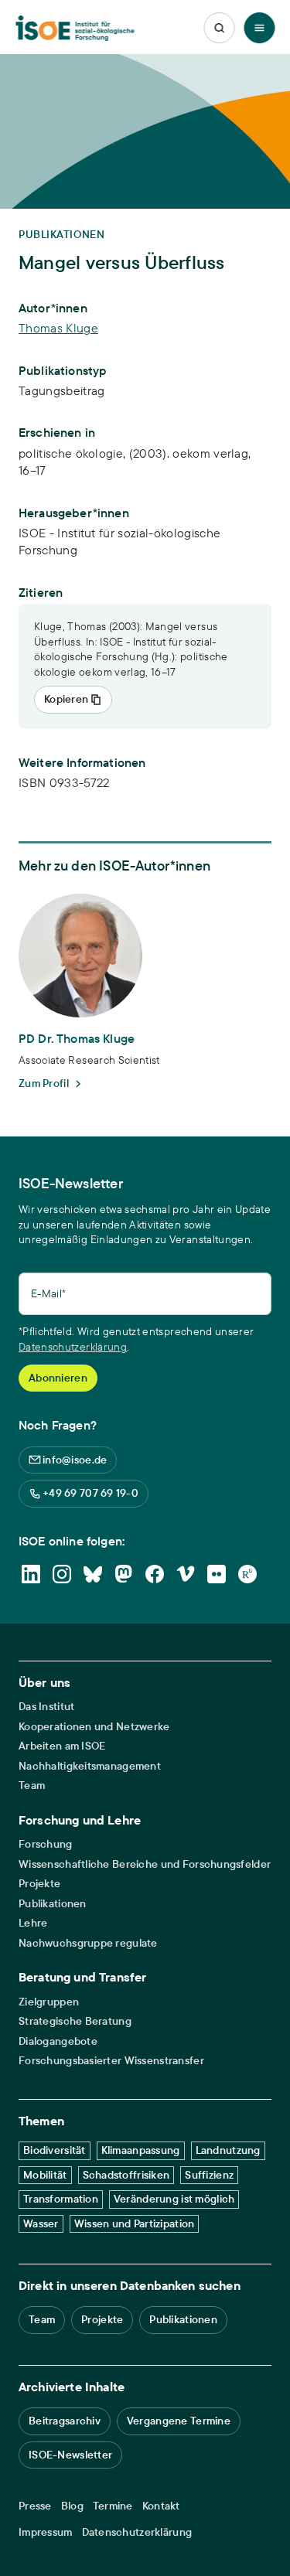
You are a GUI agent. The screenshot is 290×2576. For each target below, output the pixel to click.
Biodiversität (55, 2150)
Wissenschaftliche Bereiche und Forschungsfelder (145, 1864)
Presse (35, 2506)
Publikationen (53, 1904)
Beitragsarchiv (65, 2421)
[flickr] (217, 1574)
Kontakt (161, 2506)
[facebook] (155, 1574)
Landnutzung (228, 2150)
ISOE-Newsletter (70, 2455)
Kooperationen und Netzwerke (94, 1727)
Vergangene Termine (179, 2421)
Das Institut (46, 1707)
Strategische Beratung (75, 2021)
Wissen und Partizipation (135, 2223)
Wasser (41, 2223)
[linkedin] (31, 1574)
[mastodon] (124, 1574)
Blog (72, 2506)
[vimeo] (186, 1574)
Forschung (46, 1844)
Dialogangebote (58, 2041)
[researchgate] (247, 1574)
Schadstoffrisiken (126, 2175)
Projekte (39, 1884)
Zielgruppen (49, 2002)
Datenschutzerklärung (73, 1347)
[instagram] (62, 1574)
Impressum (46, 2532)
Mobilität (45, 2175)
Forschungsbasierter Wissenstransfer (111, 2061)
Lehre (33, 1923)
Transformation (61, 2199)
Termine (113, 2506)
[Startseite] (75, 28)
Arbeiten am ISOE (62, 1746)
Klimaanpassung (141, 2150)
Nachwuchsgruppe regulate (88, 1943)
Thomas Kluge (58, 328)
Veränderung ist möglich (174, 2199)
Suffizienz (209, 2175)
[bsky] (93, 1574)
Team (32, 1785)
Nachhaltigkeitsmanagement (90, 1766)
